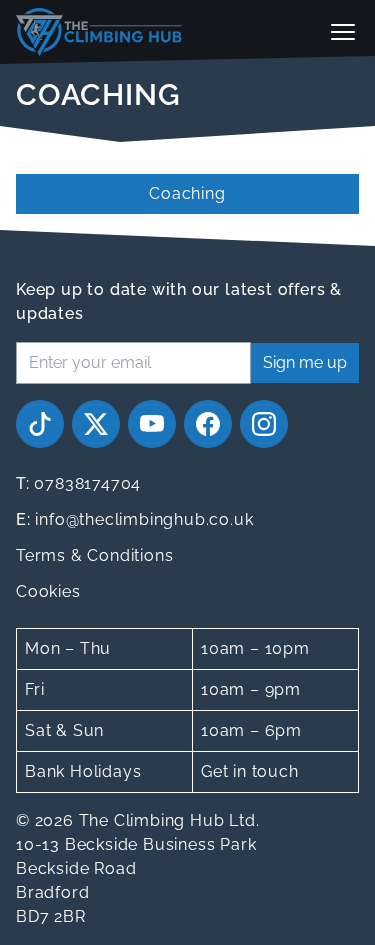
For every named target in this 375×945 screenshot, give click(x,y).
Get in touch (250, 771)
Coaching (187, 193)
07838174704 (78, 483)
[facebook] (208, 424)
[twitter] (96, 424)
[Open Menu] (343, 32)
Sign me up (305, 362)
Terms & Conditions (94, 555)
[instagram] (264, 424)
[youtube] (152, 424)
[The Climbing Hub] (99, 32)
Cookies (48, 591)
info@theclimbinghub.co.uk (134, 519)
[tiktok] (40, 424)
